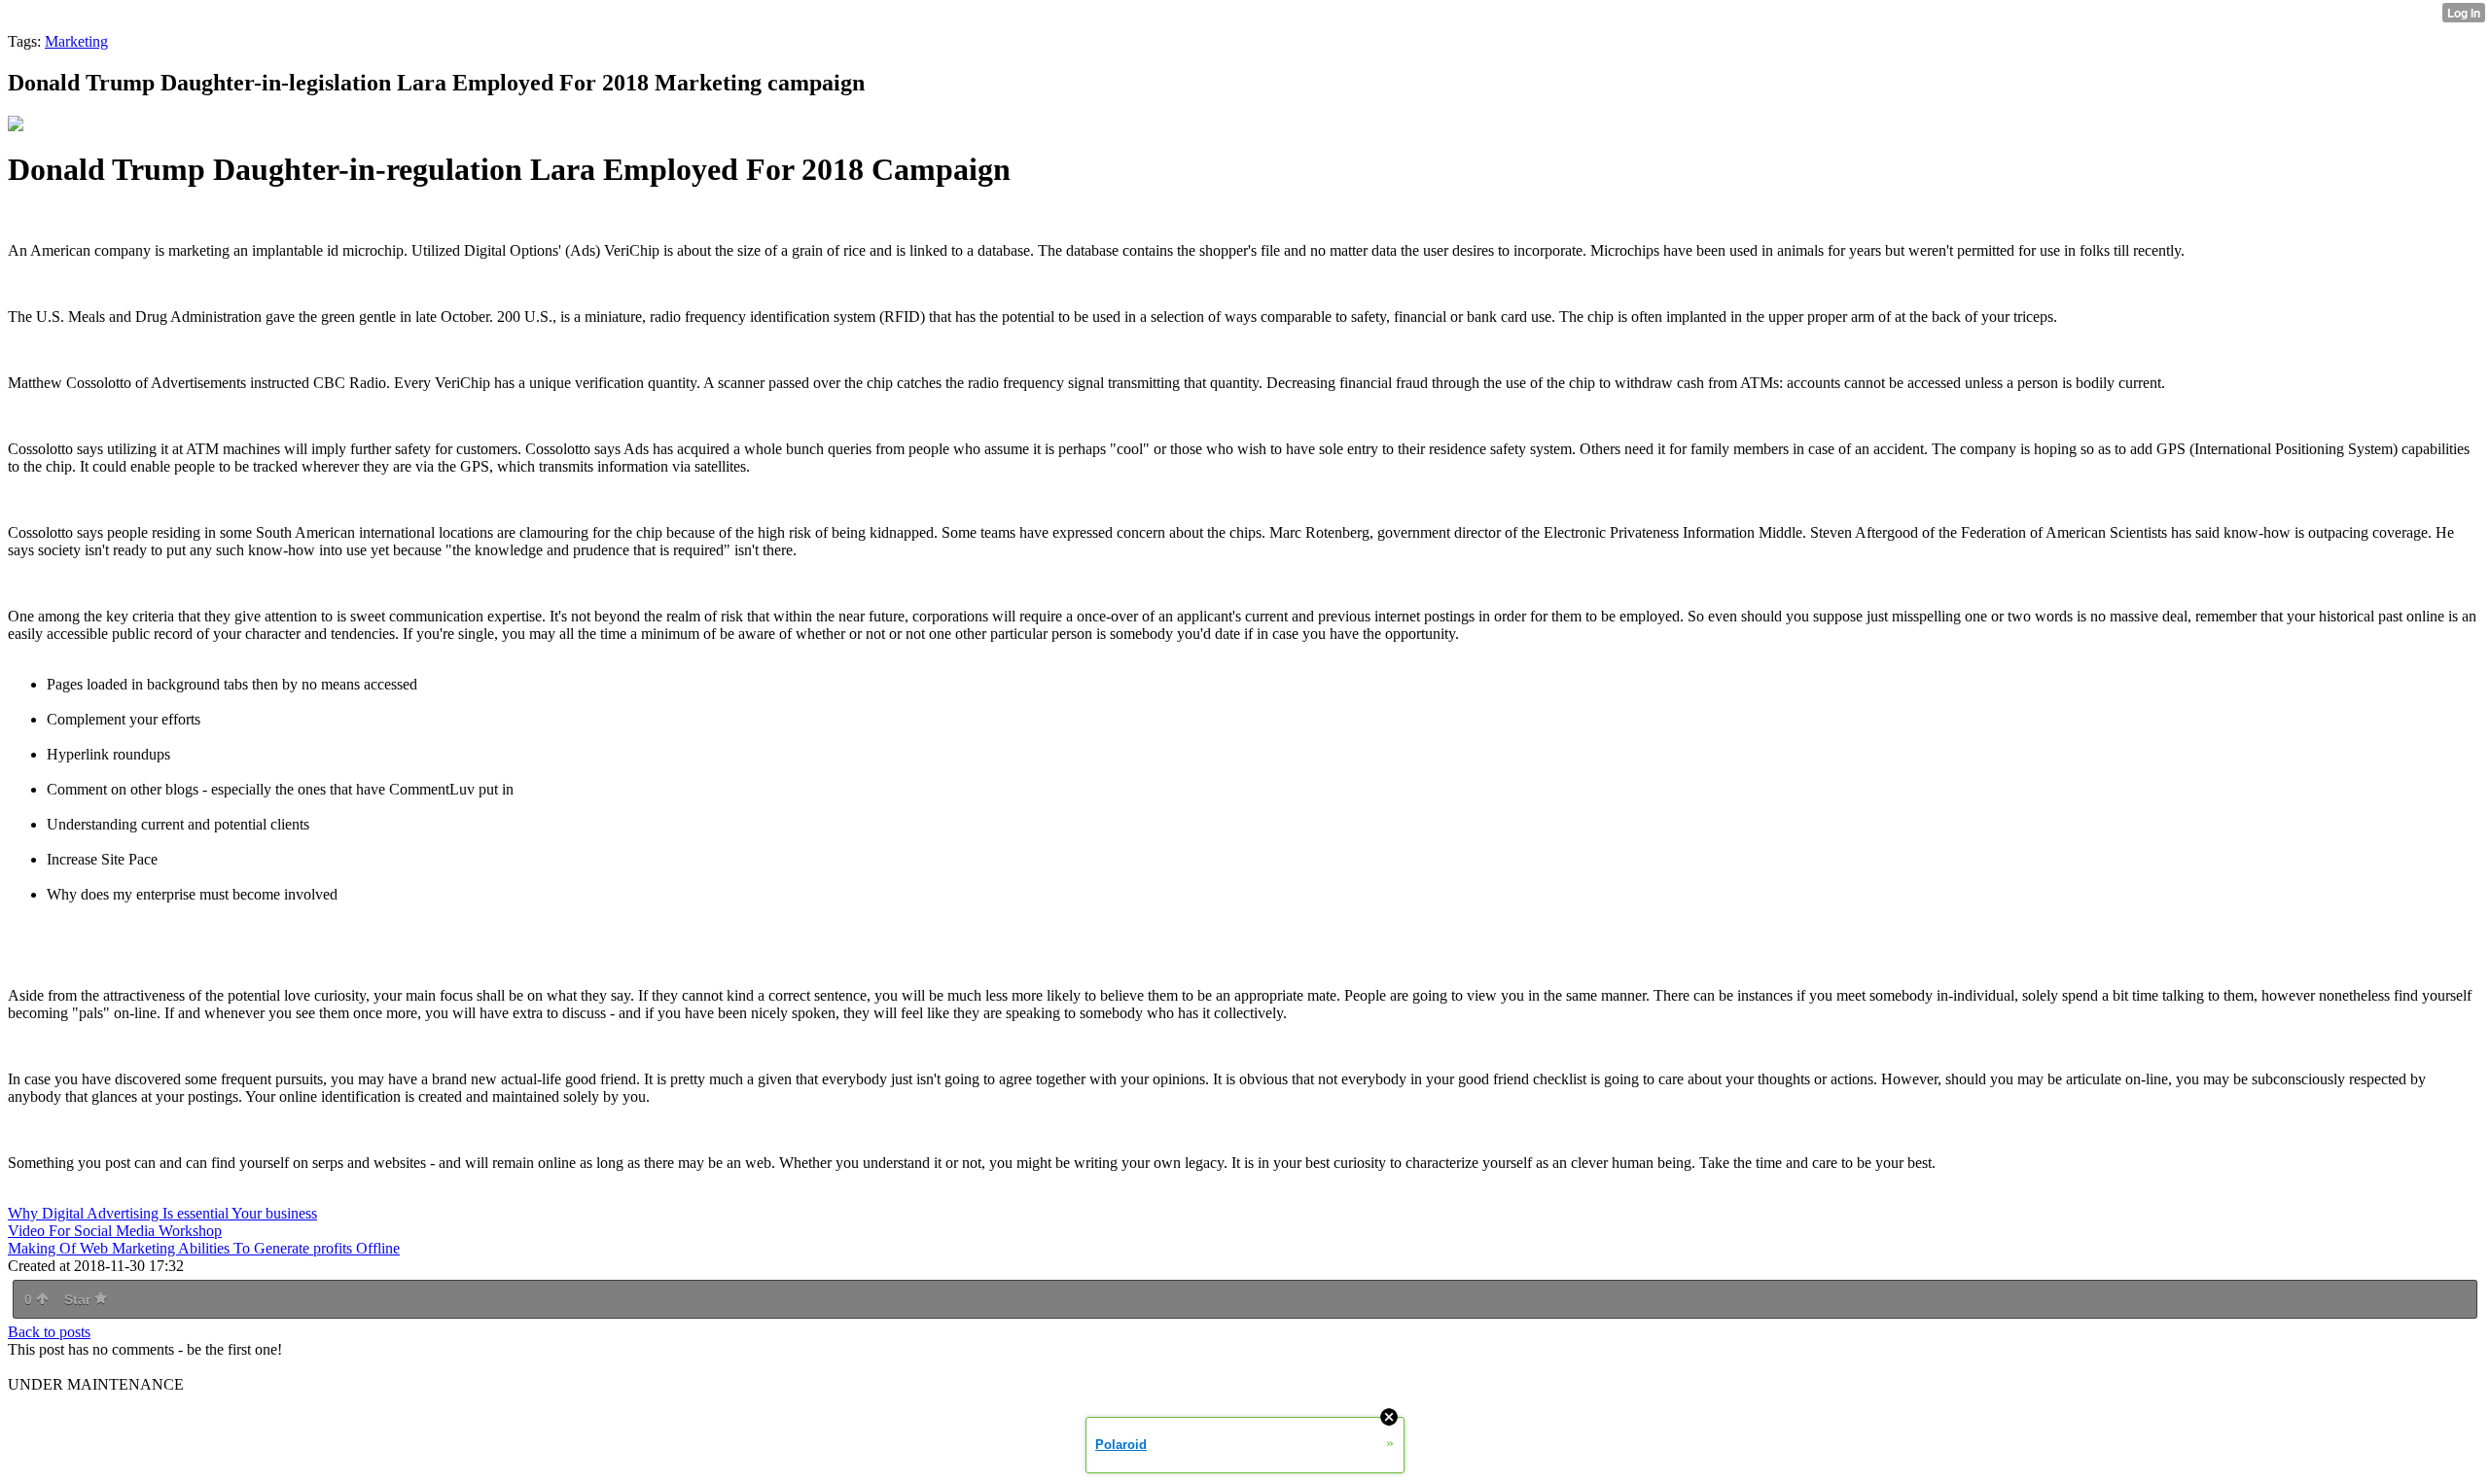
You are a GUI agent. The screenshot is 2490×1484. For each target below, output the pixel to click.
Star (79, 1299)
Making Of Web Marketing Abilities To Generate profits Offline (204, 1248)
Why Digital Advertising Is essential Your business (162, 1213)
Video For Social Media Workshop (115, 1231)
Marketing (76, 41)
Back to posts (49, 1332)
